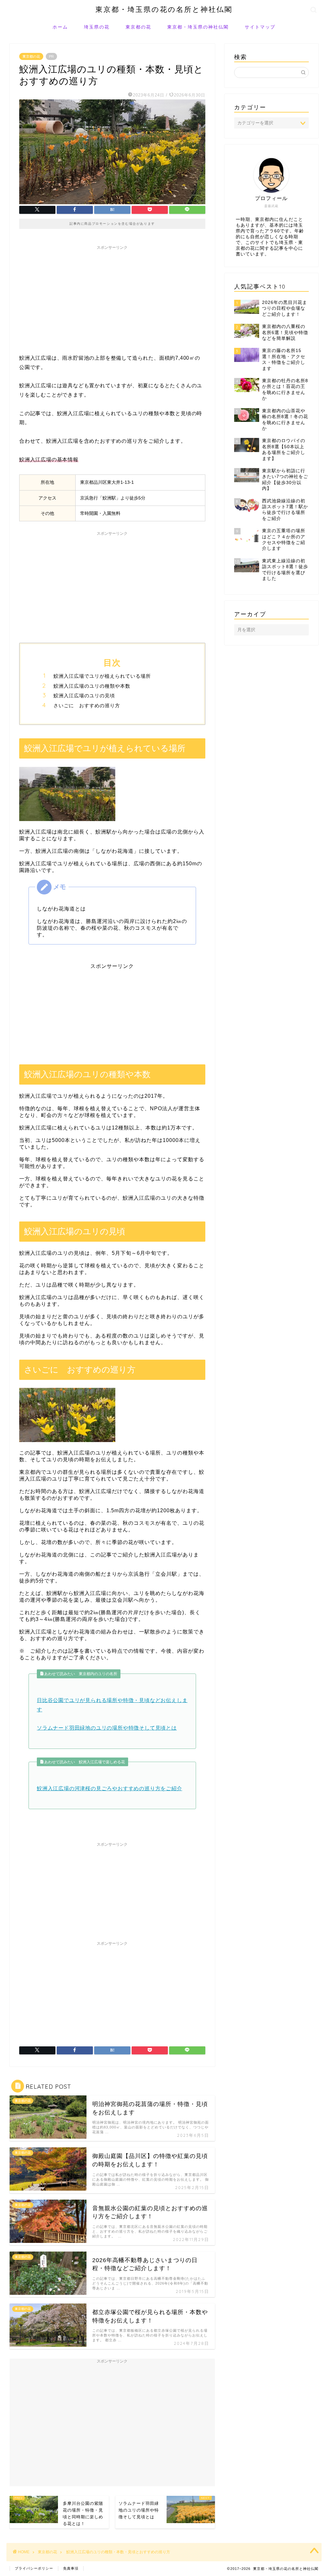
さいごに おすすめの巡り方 (87, 705)
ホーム (60, 27)
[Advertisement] (112, 298)
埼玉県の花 (97, 27)
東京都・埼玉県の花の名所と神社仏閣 (164, 9)
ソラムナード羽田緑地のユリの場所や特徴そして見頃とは (107, 1728)
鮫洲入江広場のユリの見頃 (84, 696)
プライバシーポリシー (34, 2568)
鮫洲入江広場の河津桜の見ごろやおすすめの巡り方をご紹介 (110, 1788)
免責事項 (71, 2568)
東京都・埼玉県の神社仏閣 (198, 27)
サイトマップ (260, 27)
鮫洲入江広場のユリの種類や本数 (92, 686)
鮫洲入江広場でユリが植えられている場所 (102, 676)
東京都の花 (138, 27)
